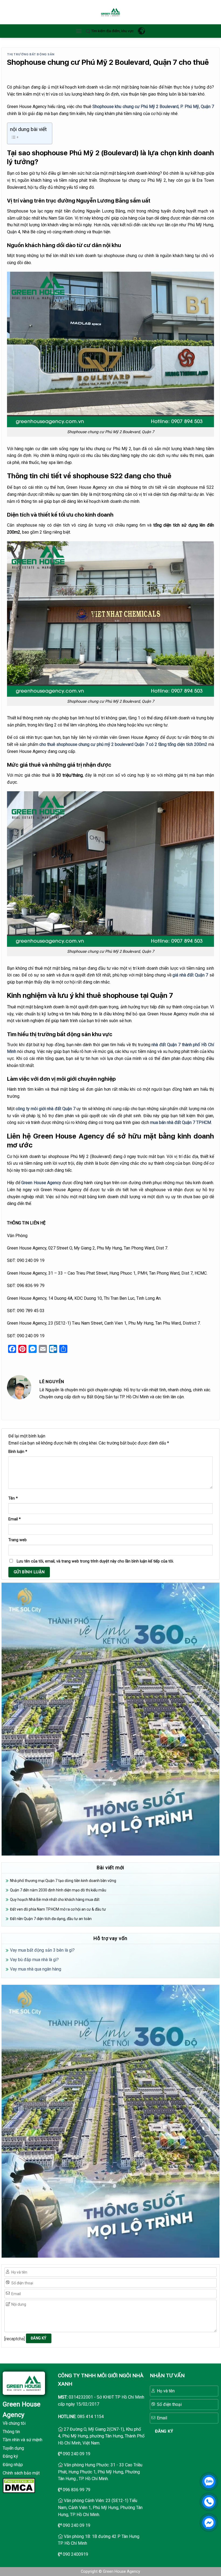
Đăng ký (10, 2456)
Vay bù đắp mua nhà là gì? (34, 1960)
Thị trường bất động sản (31, 54)
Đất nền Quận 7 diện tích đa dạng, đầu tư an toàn (51, 1919)
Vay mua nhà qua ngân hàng (36, 1969)
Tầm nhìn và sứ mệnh (23, 2440)
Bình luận (18, 1452)
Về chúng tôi (14, 2423)
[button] (79, 31)
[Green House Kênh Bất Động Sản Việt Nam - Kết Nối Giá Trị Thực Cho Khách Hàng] (110, 12)
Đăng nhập (13, 2465)
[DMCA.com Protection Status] (19, 2485)
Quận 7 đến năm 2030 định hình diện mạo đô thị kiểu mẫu (58, 1890)
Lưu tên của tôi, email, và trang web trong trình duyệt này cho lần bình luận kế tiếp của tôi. (95, 1561)
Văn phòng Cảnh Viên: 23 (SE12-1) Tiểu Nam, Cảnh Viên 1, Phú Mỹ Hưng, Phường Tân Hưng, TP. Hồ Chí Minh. (100, 2507)
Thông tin (11, 2432)
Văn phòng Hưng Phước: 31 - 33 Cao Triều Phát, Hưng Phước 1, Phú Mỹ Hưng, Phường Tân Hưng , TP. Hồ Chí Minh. (100, 2472)
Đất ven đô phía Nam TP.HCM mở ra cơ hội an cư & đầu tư (58, 1909)
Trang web (18, 1540)
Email (15, 1519)
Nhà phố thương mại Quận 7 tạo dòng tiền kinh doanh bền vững (63, 1881)
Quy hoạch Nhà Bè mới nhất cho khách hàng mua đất (55, 1900)
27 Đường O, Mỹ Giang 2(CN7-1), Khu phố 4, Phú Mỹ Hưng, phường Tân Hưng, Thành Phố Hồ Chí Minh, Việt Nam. (101, 2436)
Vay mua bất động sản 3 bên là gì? (42, 1950)
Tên (13, 1498)
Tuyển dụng (13, 2448)
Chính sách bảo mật (21, 2473)
